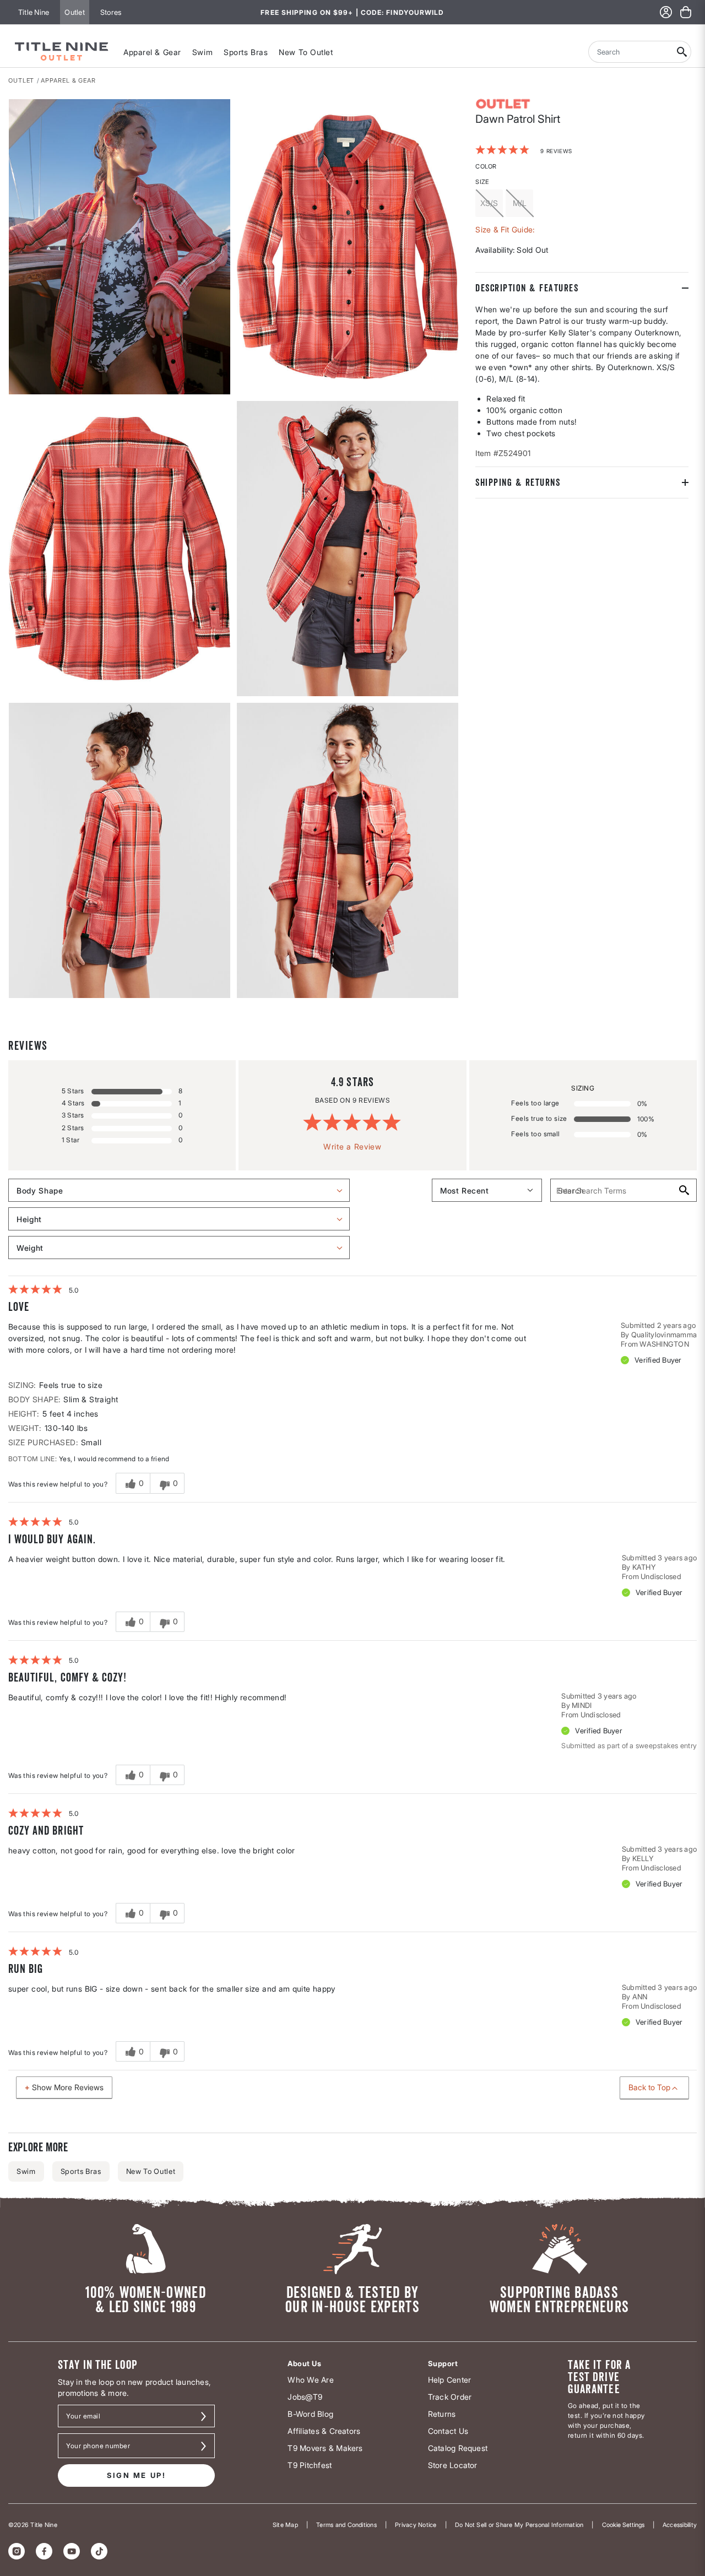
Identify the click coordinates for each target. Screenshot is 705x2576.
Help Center (450, 2380)
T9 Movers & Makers (325, 2448)
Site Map (285, 2525)
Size (482, 181)
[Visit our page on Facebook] (44, 2551)
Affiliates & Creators (324, 2431)
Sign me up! (137, 2475)
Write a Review (352, 1146)
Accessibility (680, 2525)
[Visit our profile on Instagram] (17, 2551)
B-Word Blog (310, 2414)
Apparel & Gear (152, 52)
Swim (202, 52)
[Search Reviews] (683, 1190)
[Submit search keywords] (682, 52)
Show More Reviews (68, 2087)
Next (16, 999)
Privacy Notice (416, 2525)
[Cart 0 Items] (686, 12)
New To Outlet (306, 52)
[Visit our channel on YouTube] (72, 2551)
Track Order (450, 2397)
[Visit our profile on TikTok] (99, 2551)
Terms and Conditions (346, 2525)
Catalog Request (458, 2448)
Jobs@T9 (305, 2397)
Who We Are (310, 2380)
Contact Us (448, 2431)
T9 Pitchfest (310, 2465)
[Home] (62, 52)
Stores (111, 12)
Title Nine (34, 12)
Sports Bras (246, 52)
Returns (442, 2414)
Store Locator (453, 2465)
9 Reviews (556, 150)
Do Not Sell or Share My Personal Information (519, 2525)
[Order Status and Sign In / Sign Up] (666, 12)
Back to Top (649, 2087)
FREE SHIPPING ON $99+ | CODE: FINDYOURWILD (352, 12)
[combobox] (631, 52)
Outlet (74, 12)
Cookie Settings (623, 2525)
